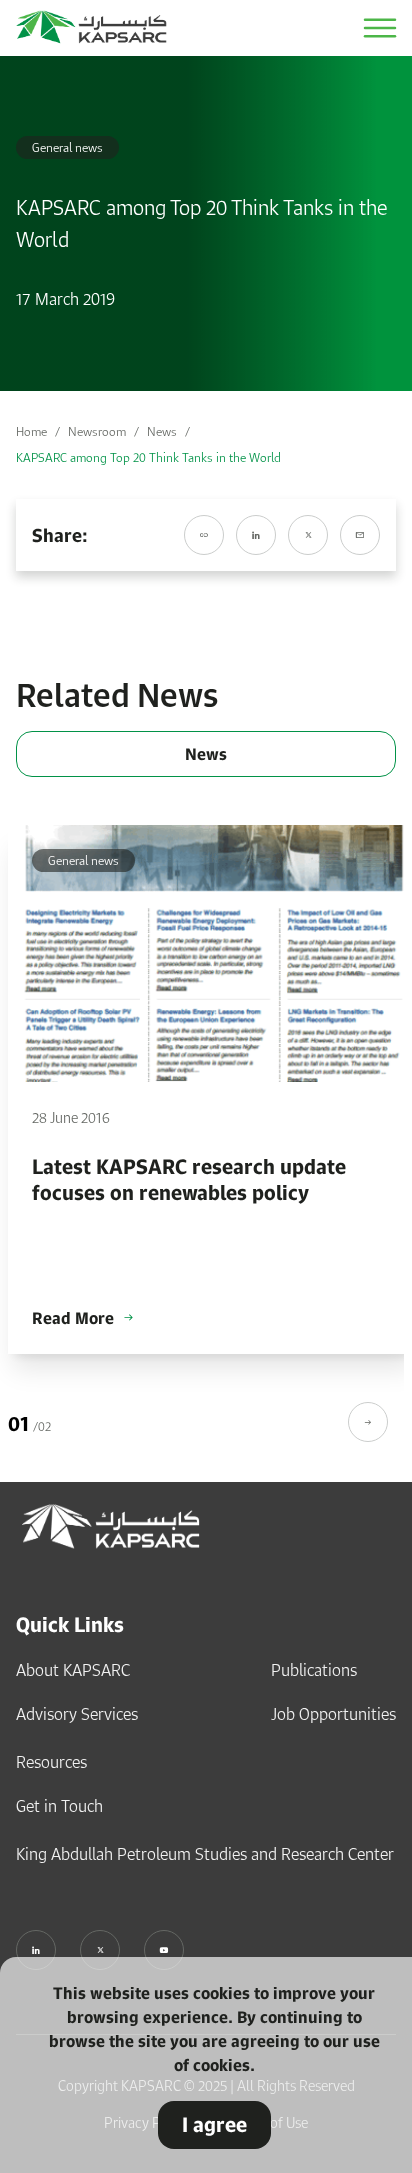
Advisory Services (77, 1714)
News (162, 431)
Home (31, 431)
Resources (51, 1762)
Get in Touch (59, 1806)
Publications (314, 1670)
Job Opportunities (333, 1714)
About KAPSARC (73, 1670)
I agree (214, 2124)
